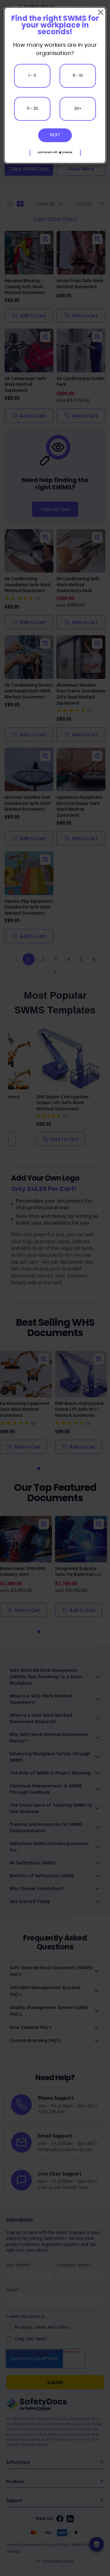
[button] (55, 153)
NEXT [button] (55, 135)
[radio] (32, 76)
